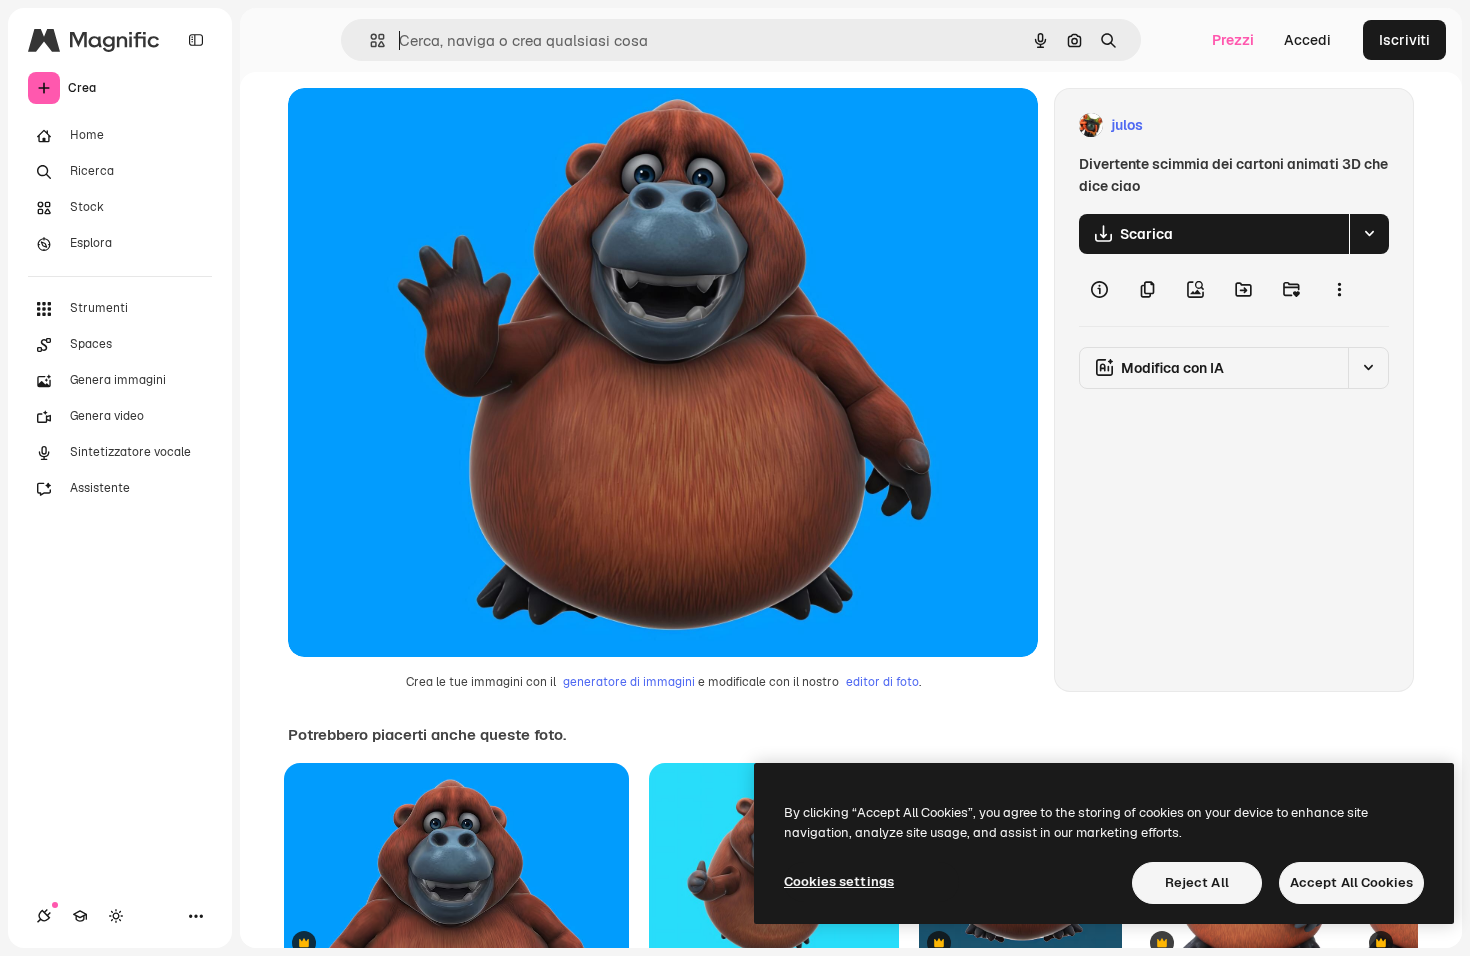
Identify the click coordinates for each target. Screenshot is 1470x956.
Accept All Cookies (1351, 882)
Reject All (1197, 882)
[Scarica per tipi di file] (1369, 234)
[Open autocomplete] (369, 40)
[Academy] (80, 916)
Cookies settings (839, 881)
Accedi (1307, 40)
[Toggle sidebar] (196, 40)
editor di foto (882, 682)
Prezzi (1233, 40)
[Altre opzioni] (1339, 290)
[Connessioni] (44, 916)
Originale (420, 125)
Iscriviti (1404, 40)
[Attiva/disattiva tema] (116, 916)
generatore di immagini (629, 682)
